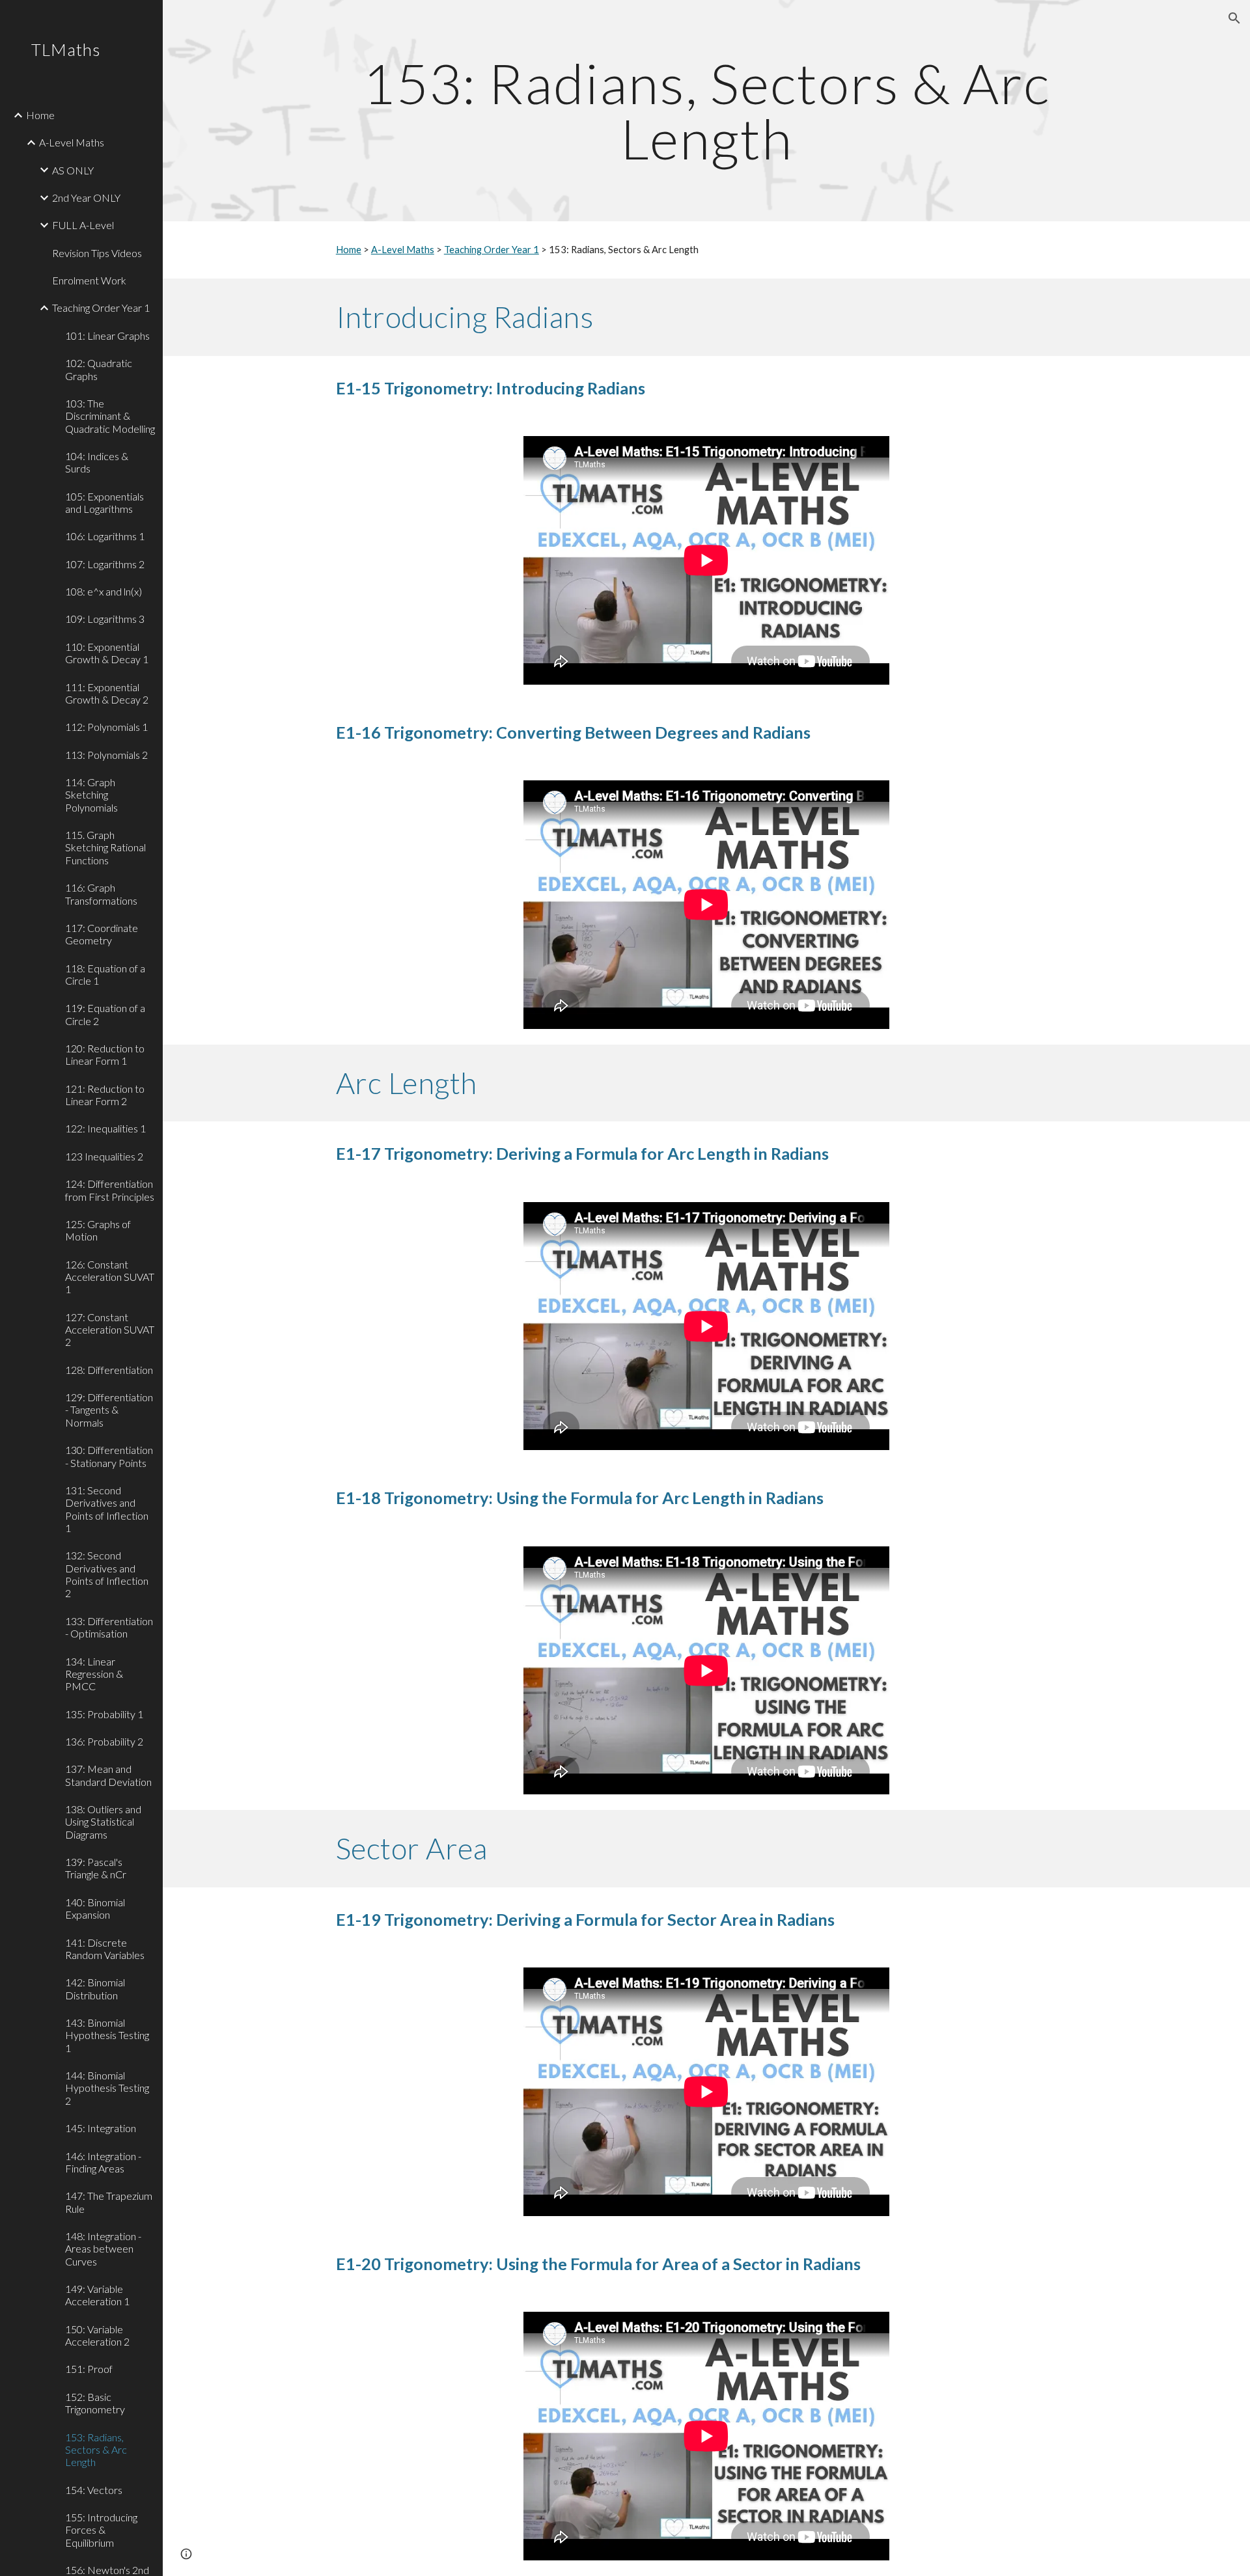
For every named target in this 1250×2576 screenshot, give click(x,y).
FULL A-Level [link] (83, 225)
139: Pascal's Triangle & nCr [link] (96, 1868)
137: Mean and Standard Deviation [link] (108, 1775)
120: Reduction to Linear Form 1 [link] (105, 1054)
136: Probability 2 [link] (104, 1741)
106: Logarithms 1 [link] (105, 536)
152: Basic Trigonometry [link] (95, 2403)
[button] (1234, 18)
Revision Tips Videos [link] (97, 253)
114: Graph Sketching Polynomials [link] (91, 795)
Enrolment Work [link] (89, 280)
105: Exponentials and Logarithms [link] (104, 502)
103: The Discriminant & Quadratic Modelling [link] (110, 416)
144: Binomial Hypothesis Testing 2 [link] (107, 2088)
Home (349, 250)
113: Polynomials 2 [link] (106, 755)
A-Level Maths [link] (72, 142)
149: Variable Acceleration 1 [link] (97, 2295)
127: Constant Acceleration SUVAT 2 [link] (110, 1330)
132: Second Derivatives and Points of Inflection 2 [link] (107, 1574)
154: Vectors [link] (94, 2490)
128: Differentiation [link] (109, 1370)
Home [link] (40, 115)
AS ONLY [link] (73, 170)
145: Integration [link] (101, 2128)
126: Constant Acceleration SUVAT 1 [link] (110, 1277)
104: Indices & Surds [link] (97, 462)
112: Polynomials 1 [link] (106, 727)
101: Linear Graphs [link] (107, 336)
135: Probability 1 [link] (104, 1714)
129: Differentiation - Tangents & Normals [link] (109, 1410)
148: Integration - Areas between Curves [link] (103, 2249)
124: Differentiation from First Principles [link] (110, 1190)
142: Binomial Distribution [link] (95, 1988)
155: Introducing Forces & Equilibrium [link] (101, 2530)
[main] (706, 111)
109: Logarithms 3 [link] (105, 619)
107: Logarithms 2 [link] (105, 564)
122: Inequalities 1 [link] (105, 1128)
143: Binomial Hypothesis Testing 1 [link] (107, 2035)
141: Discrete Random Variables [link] (105, 1949)
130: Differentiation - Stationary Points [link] (109, 1456)
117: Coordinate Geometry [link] (102, 934)
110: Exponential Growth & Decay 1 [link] (107, 653)
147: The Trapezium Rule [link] (109, 2202)
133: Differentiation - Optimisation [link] (109, 1627)
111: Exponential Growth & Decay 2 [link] (107, 693)
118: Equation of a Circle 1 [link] (105, 974)
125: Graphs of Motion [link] (98, 1230)
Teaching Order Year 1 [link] (101, 308)
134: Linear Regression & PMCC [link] (94, 1674)
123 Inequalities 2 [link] (104, 1156)
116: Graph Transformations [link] (101, 894)
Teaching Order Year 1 (492, 250)
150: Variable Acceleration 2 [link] (97, 2335)
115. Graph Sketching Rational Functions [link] (105, 847)
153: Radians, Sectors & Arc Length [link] (96, 2450)
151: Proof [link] (89, 2369)
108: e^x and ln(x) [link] (104, 591)
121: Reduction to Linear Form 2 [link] (105, 1095)
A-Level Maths (403, 250)
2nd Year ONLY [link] (86, 198)
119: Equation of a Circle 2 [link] (105, 1014)
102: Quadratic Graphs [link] (99, 369)
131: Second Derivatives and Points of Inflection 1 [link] (107, 1509)
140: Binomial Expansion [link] (95, 1908)
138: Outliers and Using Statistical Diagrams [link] (103, 1822)
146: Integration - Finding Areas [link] (103, 2162)
